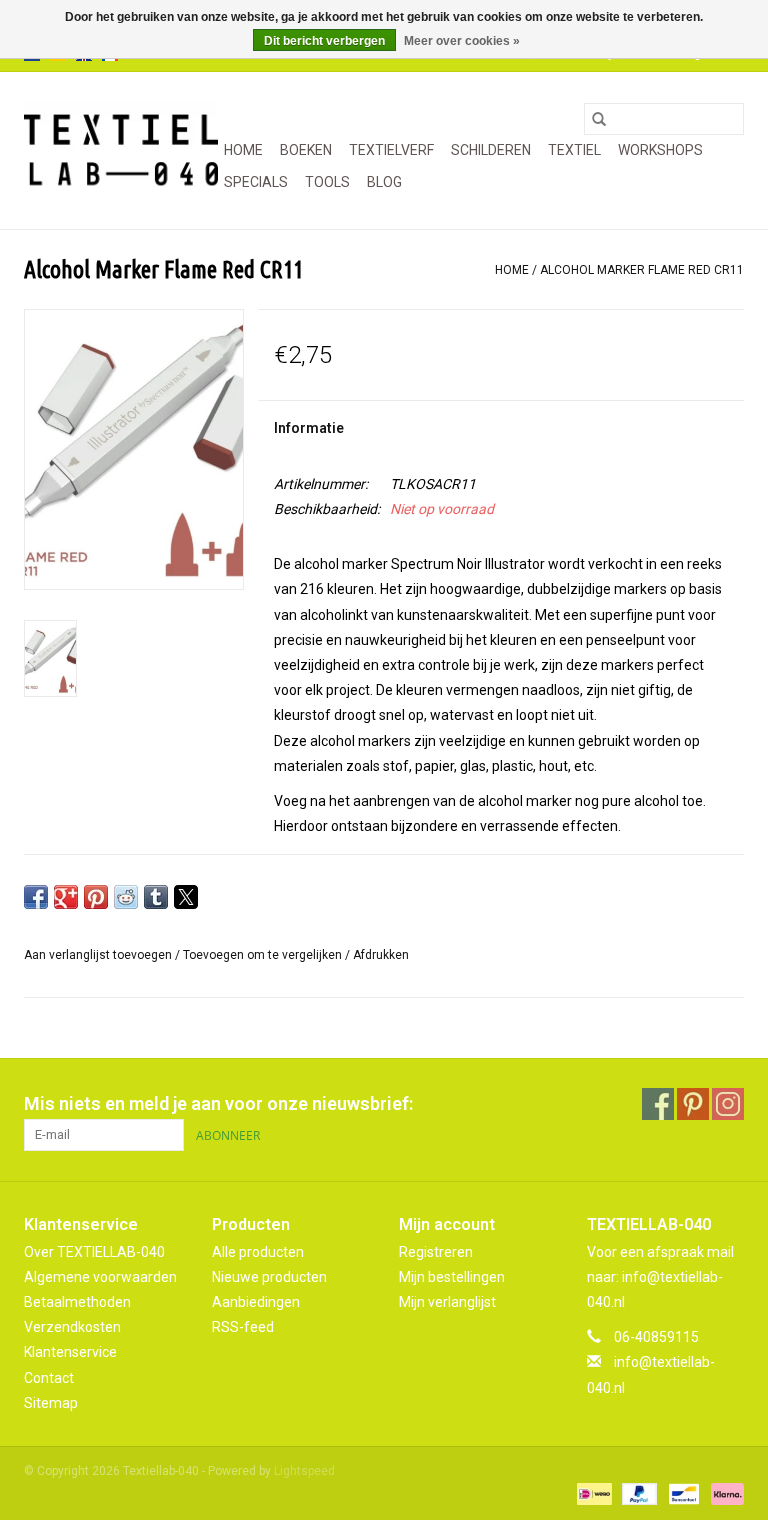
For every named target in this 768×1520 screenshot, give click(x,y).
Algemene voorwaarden (100, 1277)
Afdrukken (381, 955)
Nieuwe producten (269, 1277)
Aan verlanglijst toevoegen (99, 955)
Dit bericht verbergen (324, 41)
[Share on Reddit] (126, 897)
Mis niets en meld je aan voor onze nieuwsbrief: (218, 1103)
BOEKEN (306, 150)
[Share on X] (186, 897)
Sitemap (51, 1403)
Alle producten (258, 1252)
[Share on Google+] (66, 897)
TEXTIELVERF (391, 150)
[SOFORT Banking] (724, 1493)
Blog (384, 182)
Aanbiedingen (256, 1302)
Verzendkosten (72, 1327)
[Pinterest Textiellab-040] (693, 1104)
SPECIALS (256, 182)
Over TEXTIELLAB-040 (94, 1252)
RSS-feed (243, 1327)
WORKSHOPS (660, 150)
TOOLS (327, 182)
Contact (49, 1378)
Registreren (436, 1252)
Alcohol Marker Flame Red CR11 (642, 270)
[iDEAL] (592, 1493)
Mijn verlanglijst (447, 1302)
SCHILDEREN (491, 150)
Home (243, 150)
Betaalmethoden (77, 1302)
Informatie (309, 428)
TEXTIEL (574, 150)
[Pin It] (96, 897)
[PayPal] (637, 1493)
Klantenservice (70, 1352)
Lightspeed (304, 1471)
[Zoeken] (599, 119)
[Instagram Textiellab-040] (728, 1104)
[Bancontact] (682, 1493)
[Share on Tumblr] (156, 897)
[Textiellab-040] (121, 150)
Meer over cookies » (462, 41)
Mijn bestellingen (452, 1277)
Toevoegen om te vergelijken (264, 955)
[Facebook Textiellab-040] (658, 1104)
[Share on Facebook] (36, 897)
